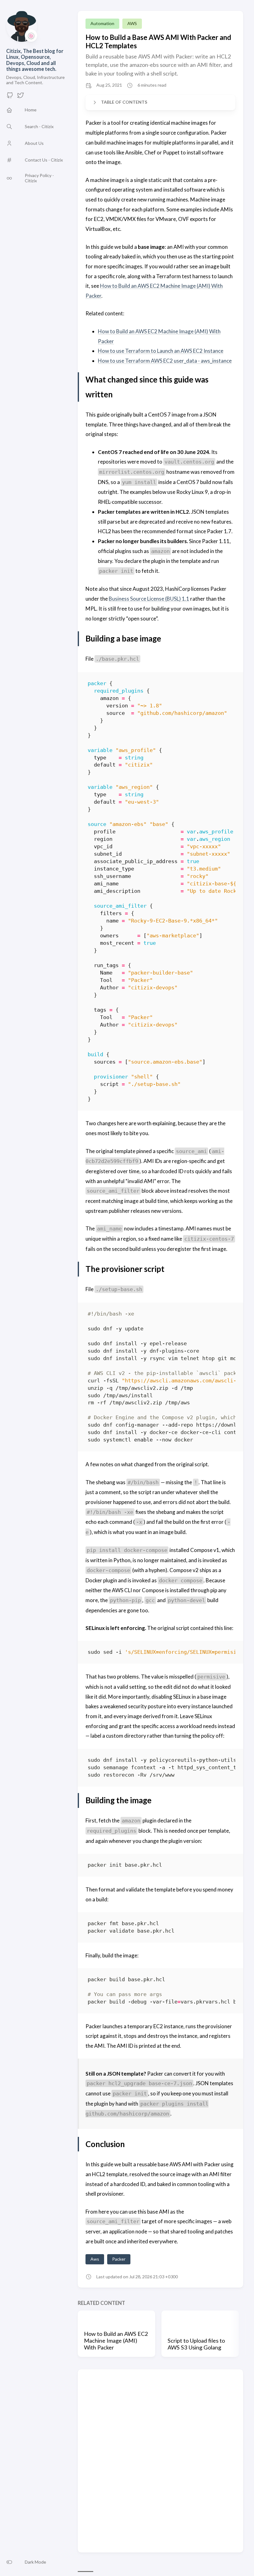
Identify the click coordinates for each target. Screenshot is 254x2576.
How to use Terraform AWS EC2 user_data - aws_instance (165, 361)
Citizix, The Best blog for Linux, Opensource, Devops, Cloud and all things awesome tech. (35, 60)
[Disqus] (160, 2461)
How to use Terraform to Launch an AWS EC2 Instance (161, 351)
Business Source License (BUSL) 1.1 (149, 599)
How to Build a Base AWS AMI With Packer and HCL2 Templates (158, 41)
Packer (119, 2259)
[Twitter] (20, 97)
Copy (225, 685)
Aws (95, 2259)
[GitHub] (10, 97)
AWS (132, 23)
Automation (102, 23)
